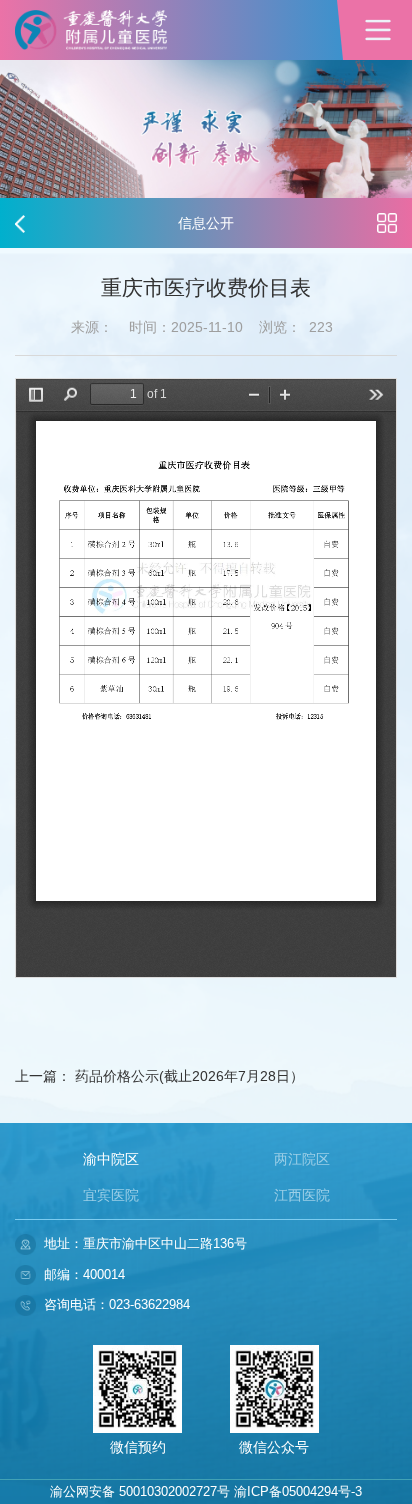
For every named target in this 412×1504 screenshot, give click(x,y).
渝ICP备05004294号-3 (298, 1491)
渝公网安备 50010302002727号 (140, 1491)
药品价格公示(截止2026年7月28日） (189, 1076)
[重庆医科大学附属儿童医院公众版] (91, 30)
